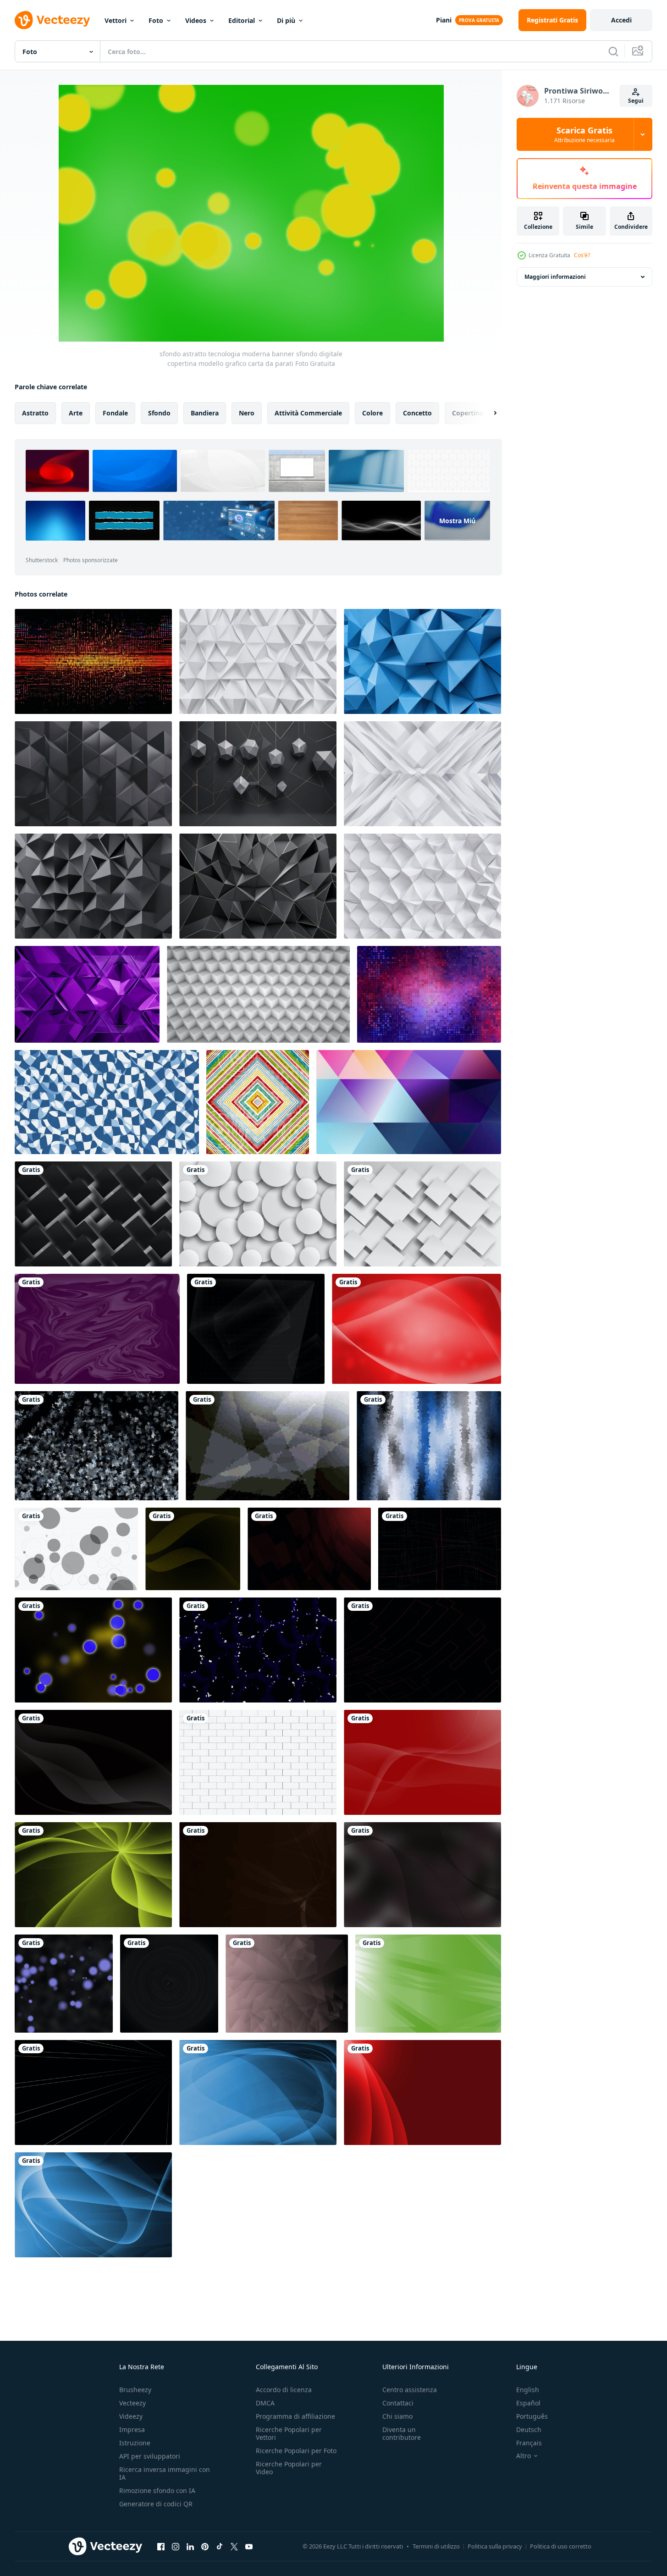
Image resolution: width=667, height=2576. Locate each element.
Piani (444, 20)
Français (529, 2443)
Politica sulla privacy (495, 2546)
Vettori (116, 20)
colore (372, 413)
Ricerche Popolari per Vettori (289, 2433)
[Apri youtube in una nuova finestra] (249, 2546)
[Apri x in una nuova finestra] (234, 2546)
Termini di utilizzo (436, 2546)
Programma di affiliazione (295, 2416)
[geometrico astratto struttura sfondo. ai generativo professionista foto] (258, 661)
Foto (156, 20)
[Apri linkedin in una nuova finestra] (190, 2546)
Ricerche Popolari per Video (289, 2468)
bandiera (205, 413)
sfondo (159, 413)
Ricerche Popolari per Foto (296, 2451)
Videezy (131, 2416)
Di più (286, 20)
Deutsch (529, 2430)
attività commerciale (308, 413)
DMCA (265, 2403)
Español (528, 2403)
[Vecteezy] (52, 20)
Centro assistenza (410, 2390)
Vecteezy (132, 2403)
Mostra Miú (457, 521)
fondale (115, 413)
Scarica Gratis (584, 134)
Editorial (242, 20)
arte (76, 413)
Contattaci (398, 2403)
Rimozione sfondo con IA (157, 2490)
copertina (468, 413)
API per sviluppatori (150, 2456)
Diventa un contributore (402, 2433)
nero (247, 413)
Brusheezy (135, 2390)
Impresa (132, 2430)
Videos (196, 20)
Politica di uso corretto (561, 2546)
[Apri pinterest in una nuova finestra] (205, 2546)
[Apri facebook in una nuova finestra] (161, 2546)
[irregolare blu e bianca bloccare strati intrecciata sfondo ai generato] (107, 1102)
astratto (35, 413)
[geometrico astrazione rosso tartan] (258, 1102)
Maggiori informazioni (555, 277)
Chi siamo (397, 2416)
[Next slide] (487, 413)
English (528, 2390)
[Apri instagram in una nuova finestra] (176, 2546)
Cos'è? (582, 255)
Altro (524, 2456)
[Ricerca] (613, 51)
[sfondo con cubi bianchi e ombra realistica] (258, 994)
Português (532, 2416)
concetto (417, 413)
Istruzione (135, 2443)
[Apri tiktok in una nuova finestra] (220, 2546)
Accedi (621, 20)
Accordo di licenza (284, 2390)
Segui (636, 101)
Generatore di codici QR (156, 2504)
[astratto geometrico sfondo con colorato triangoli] (409, 1102)
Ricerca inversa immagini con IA (165, 2473)
